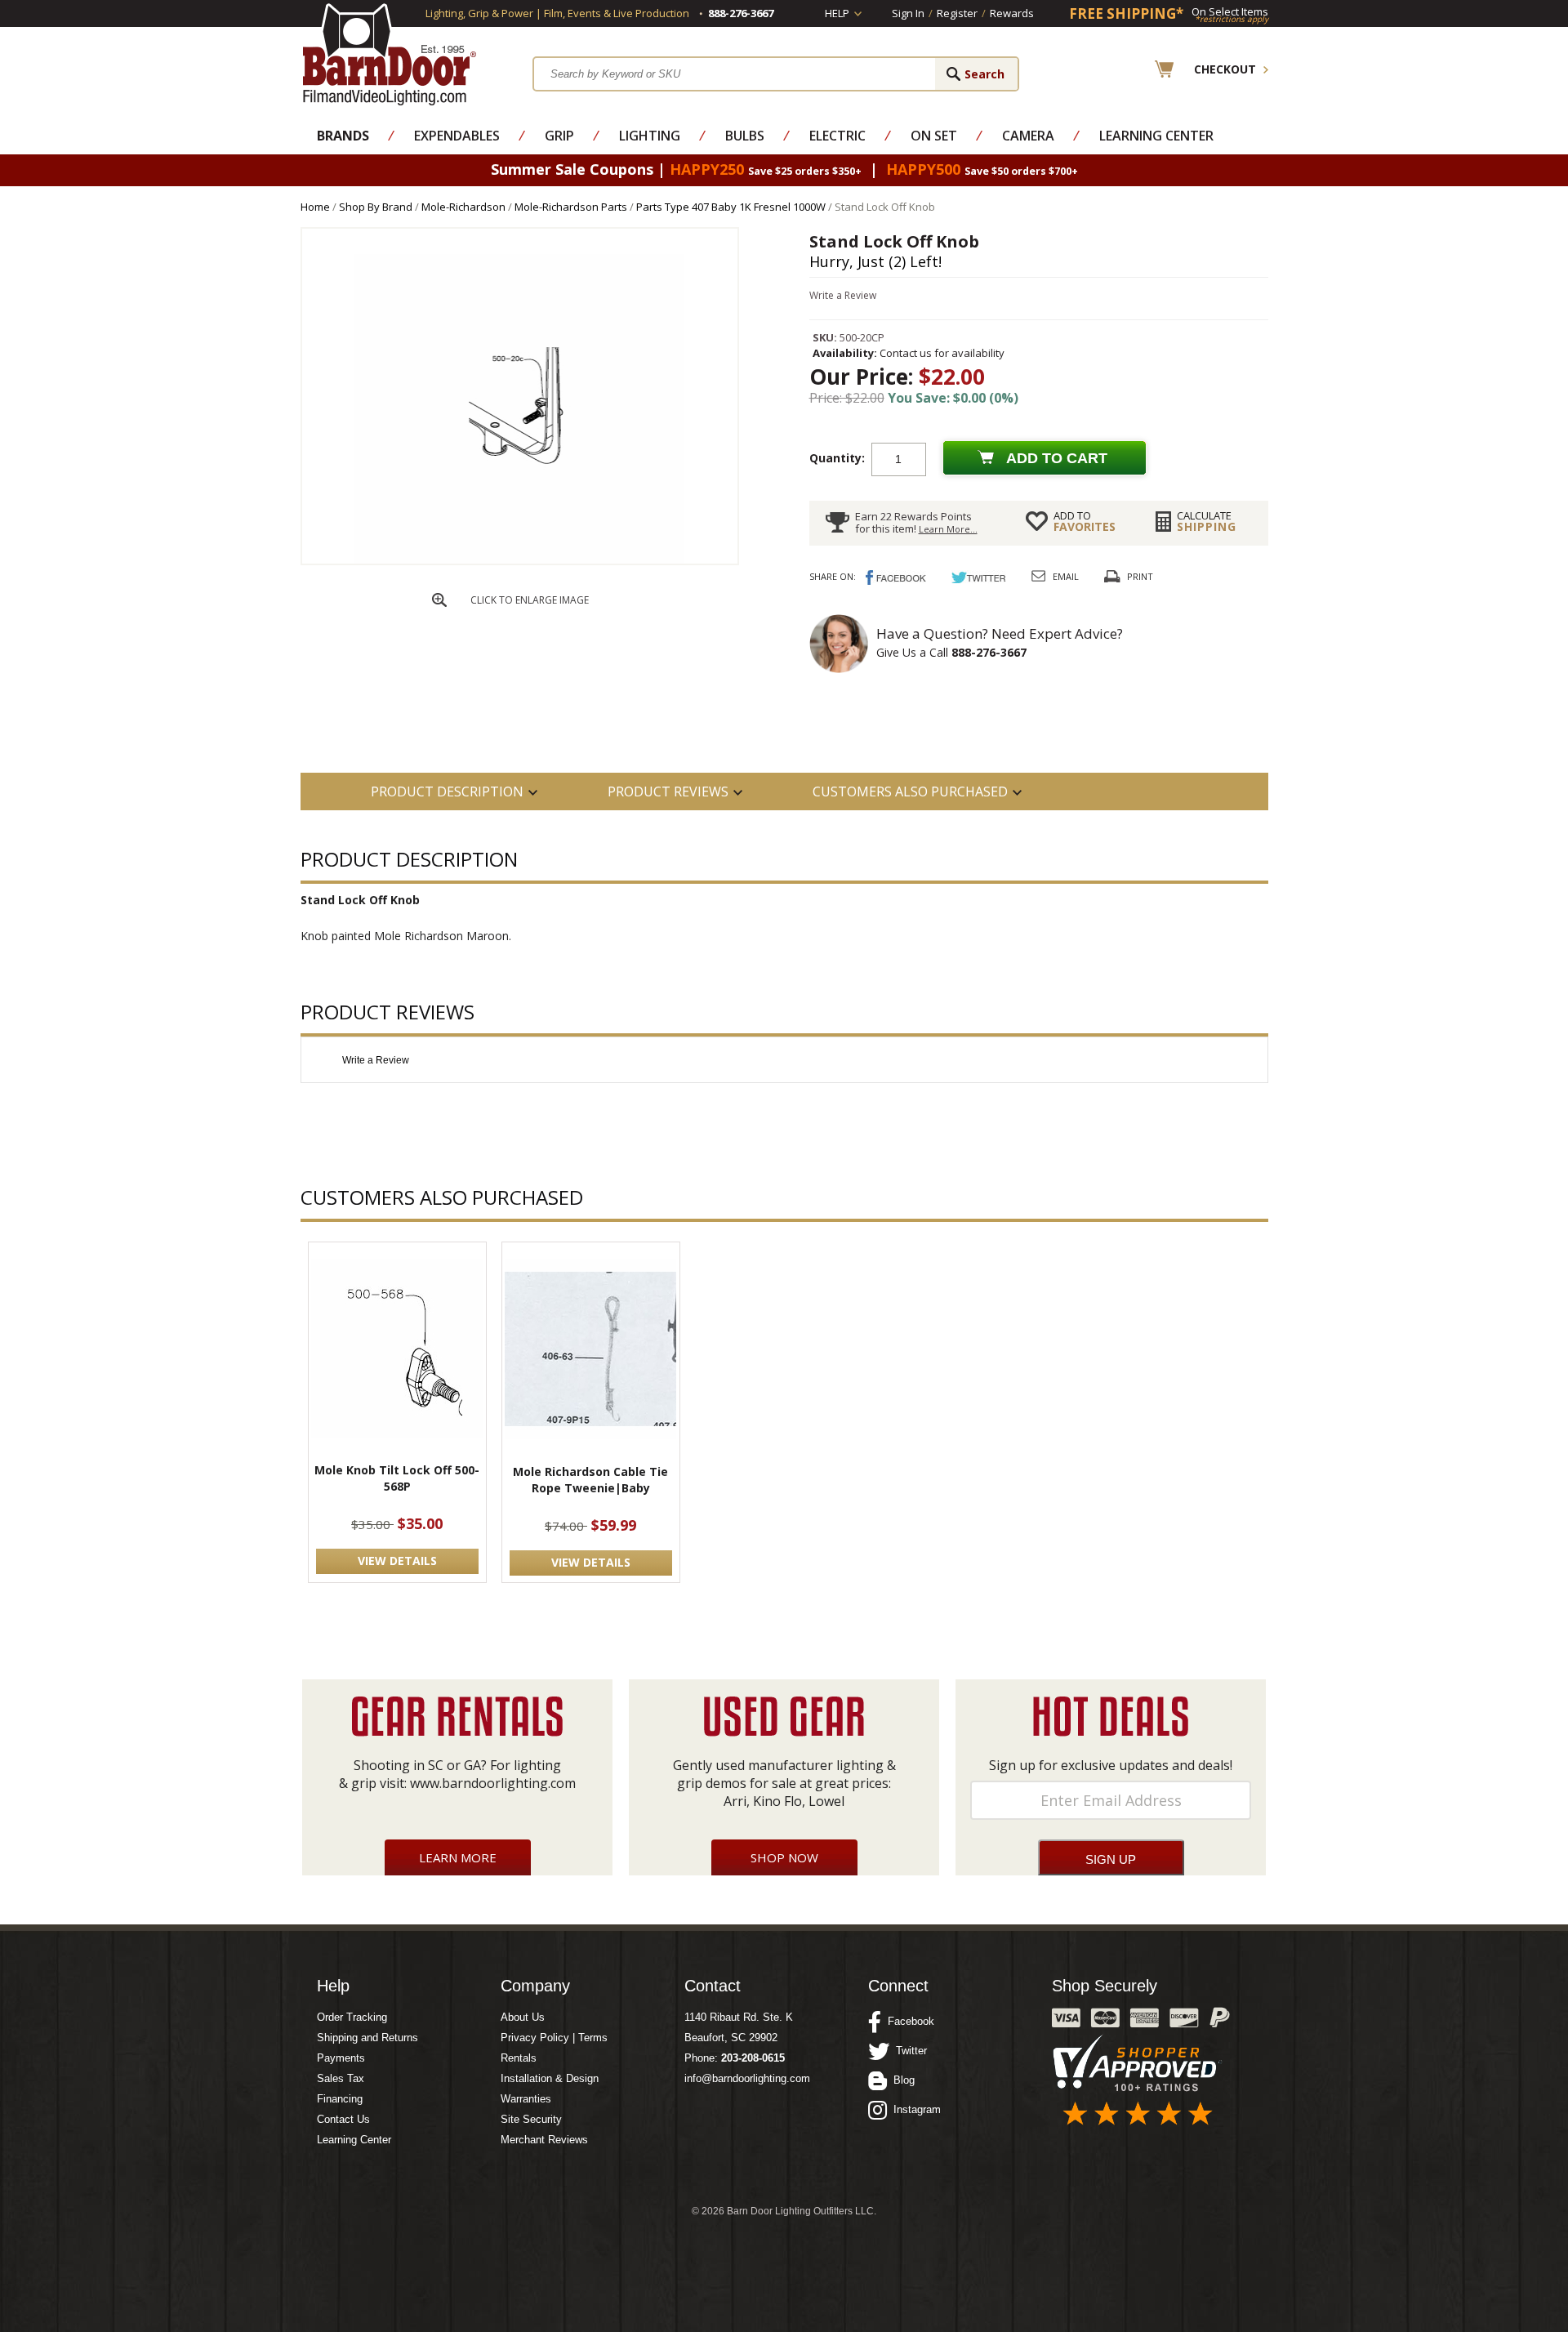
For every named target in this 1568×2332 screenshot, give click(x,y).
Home (315, 207)
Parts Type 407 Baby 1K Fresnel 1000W (731, 207)
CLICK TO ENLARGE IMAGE (530, 600)
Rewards (1012, 13)
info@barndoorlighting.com (747, 2078)
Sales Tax (341, 2078)
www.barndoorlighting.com (493, 1783)
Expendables (457, 136)
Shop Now (784, 1857)
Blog (901, 2080)
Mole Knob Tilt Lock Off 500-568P (397, 1478)
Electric (837, 136)
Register (957, 13)
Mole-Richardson (463, 207)
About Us (523, 2017)
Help (837, 13)
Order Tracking (352, 2017)
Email (1066, 576)
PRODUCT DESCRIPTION (447, 791)
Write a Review (843, 295)
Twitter (908, 2051)
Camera (1028, 136)
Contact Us (343, 2119)
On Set (934, 136)
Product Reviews (668, 791)
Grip (559, 136)
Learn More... (948, 529)
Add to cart (1057, 458)
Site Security (531, 2119)
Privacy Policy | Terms (554, 2038)
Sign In (908, 13)
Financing (340, 2099)
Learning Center (1156, 136)
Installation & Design (550, 2078)
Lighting (650, 136)
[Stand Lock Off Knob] (519, 560)
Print (1140, 576)
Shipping (1207, 521)
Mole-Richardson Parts (571, 207)
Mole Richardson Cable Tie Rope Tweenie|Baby (590, 1480)
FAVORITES (1085, 521)
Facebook (908, 2021)
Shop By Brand (376, 207)
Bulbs (745, 136)
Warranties (526, 2099)
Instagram (914, 2109)
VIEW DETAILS (397, 1561)
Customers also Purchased (910, 791)
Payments (341, 2058)
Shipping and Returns (367, 2038)
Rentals (519, 2058)
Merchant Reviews (544, 2140)
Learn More (458, 1857)
